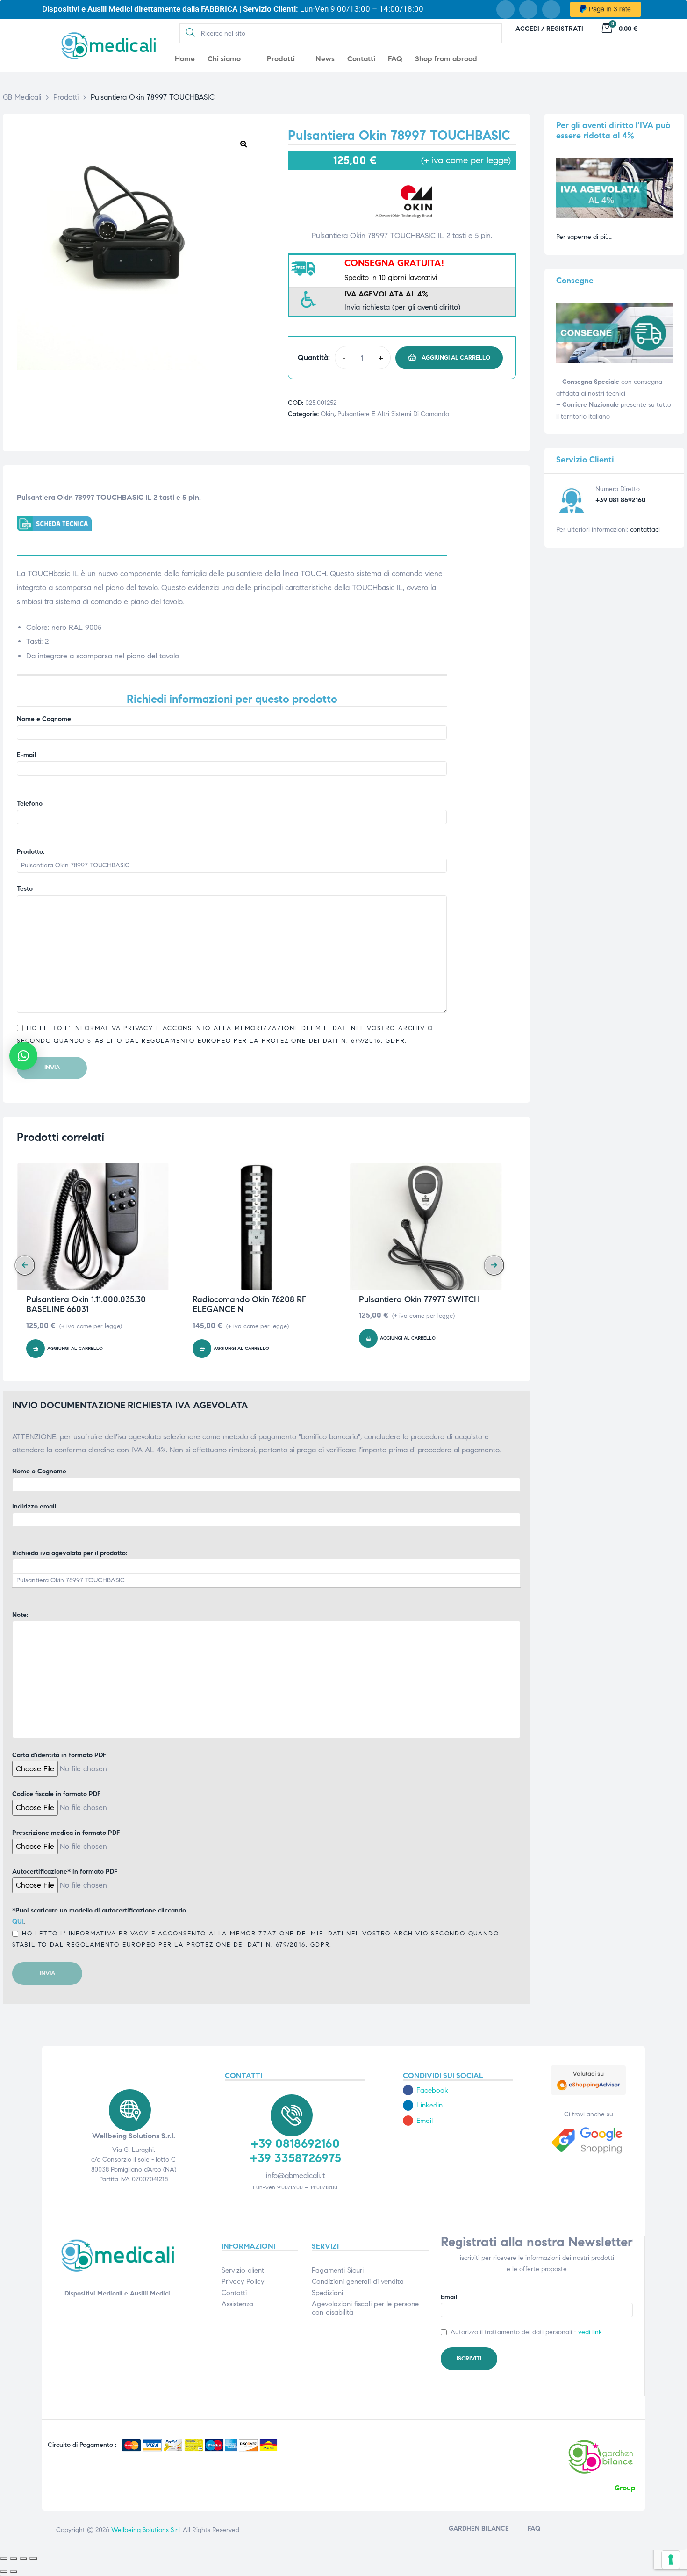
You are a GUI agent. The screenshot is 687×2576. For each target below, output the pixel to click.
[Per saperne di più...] (614, 216)
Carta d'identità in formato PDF (59, 1755)
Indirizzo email (34, 1506)
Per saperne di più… (584, 237)
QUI (18, 1922)
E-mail (26, 755)
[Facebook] (505, 10)
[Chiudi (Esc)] (33, 2559)
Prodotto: (31, 852)
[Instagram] (528, 10)
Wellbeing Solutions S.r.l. (146, 2530)
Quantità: (314, 357)
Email (449, 2297)
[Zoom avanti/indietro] (4, 2559)
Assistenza (237, 2304)
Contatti (234, 2293)
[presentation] (25, 1265)
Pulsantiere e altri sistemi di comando (393, 414)
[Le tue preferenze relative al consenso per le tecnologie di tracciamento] (671, 2560)
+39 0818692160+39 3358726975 (295, 2151)
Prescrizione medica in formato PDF (66, 1833)
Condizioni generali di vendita (358, 2281)
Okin (327, 414)
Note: (20, 1615)
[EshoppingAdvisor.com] (588, 2093)
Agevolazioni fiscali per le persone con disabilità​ (365, 2308)
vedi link (590, 2332)
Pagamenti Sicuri (338, 2270)
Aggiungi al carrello (456, 358)
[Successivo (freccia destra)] (14, 2572)
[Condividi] (23, 2559)
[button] (243, 144)
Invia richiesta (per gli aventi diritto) (402, 307)
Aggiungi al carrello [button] (75, 1349)
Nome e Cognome (44, 719)
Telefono (30, 804)
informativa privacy (112, 1028)
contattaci (645, 530)
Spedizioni (327, 2293)
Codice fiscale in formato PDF (56, 1794)
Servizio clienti (243, 2270)
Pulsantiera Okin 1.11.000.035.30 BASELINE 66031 (86, 1305)
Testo (25, 889)
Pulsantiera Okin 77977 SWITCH (419, 1299)
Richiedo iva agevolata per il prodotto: (70, 1553)
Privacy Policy (243, 2281)
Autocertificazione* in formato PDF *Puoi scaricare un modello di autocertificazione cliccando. (255, 1908)
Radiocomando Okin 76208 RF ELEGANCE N (249, 1305)
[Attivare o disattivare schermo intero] (14, 2559)
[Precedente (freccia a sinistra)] (4, 2572)
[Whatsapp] (551, 10)
